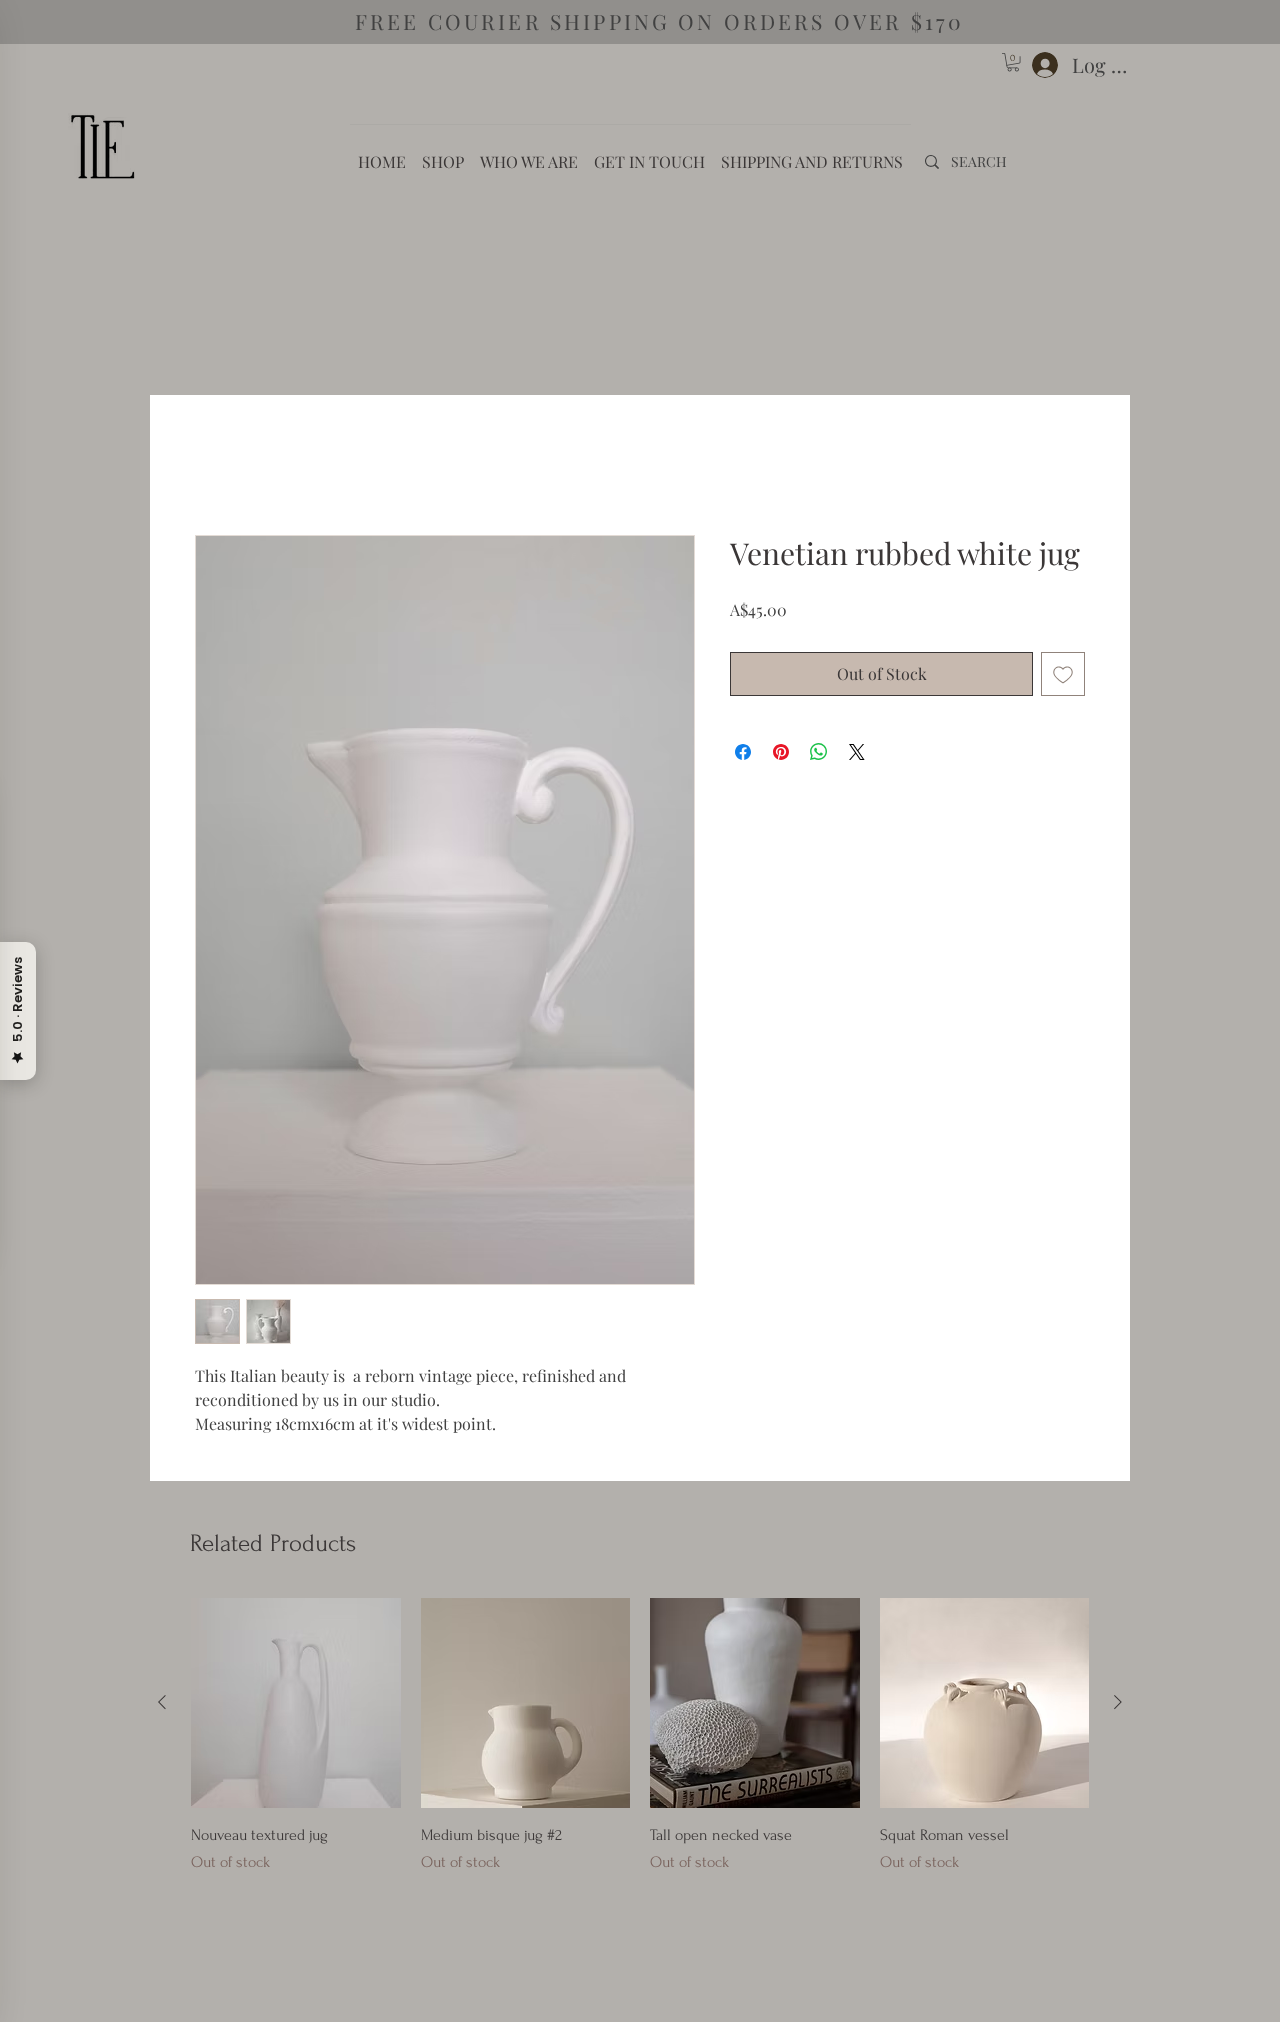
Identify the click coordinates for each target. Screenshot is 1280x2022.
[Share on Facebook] (743, 756)
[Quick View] (296, 1707)
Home (214, 467)
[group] (640, 1752)
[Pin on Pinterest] (781, 756)
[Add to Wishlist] (1063, 678)
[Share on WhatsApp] (819, 756)
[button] (1013, 62)
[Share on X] (857, 756)
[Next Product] (1118, 1706)
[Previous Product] (162, 1706)
